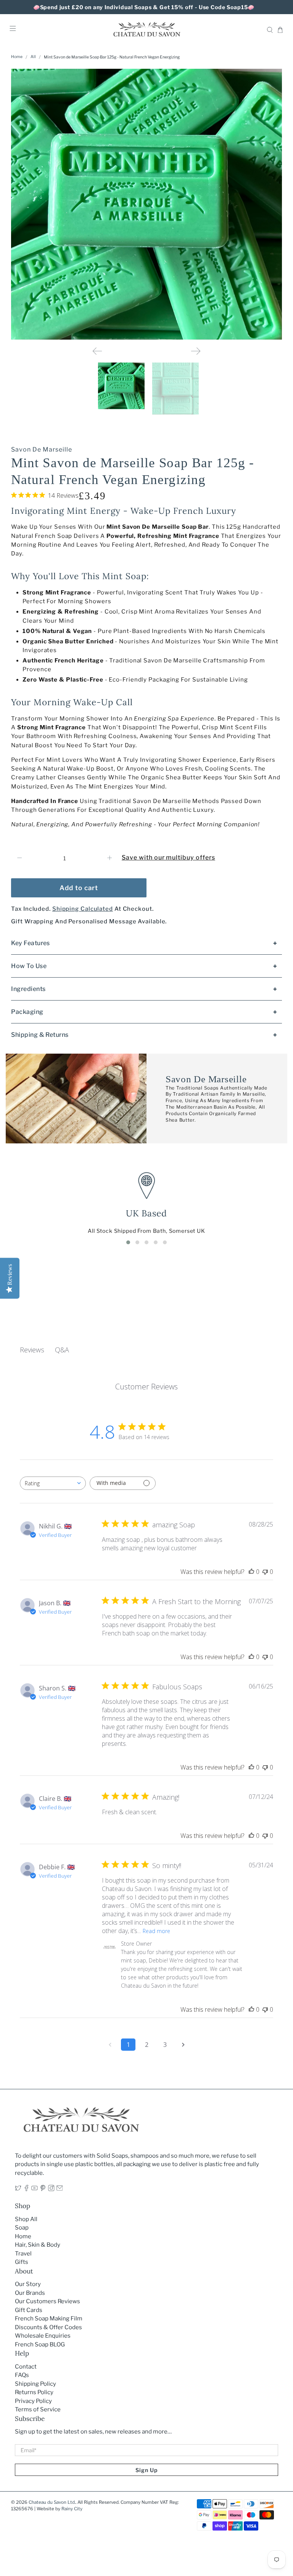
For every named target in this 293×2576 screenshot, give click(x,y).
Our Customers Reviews (47, 2301)
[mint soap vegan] (146, 204)
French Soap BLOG (40, 2344)
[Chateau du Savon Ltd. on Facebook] (27, 2189)
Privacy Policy (33, 2401)
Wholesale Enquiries (43, 2336)
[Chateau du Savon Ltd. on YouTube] (35, 2189)
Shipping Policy (35, 2384)
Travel (23, 2254)
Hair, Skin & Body (38, 2245)
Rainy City (72, 2509)
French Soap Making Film (49, 2319)
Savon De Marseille (41, 449)
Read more (156, 1931)
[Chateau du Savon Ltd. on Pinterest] (43, 2189)
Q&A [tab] (62, 1350)
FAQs (22, 2375)
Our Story (28, 2284)
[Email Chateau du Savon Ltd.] (60, 2189)
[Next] (196, 351)
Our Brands (30, 2293)
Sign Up (146, 2470)
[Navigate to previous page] (110, 2045)
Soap (22, 2228)
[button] (128, 1242)
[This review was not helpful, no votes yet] (265, 1572)
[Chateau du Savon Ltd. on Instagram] (51, 2189)
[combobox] (53, 1483)
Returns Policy (34, 2392)
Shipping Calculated (83, 909)
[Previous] (97, 351)
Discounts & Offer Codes (48, 2327)
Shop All (26, 2219)
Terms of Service (38, 2409)
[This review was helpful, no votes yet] (251, 1572)
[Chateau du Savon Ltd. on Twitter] (18, 2189)
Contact (26, 2367)
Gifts (22, 2262)
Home (17, 57)
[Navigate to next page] (183, 2045)
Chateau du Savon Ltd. (52, 2502)
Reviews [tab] (32, 1350)
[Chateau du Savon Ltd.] (146, 30)
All (33, 57)
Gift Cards (29, 2310)
